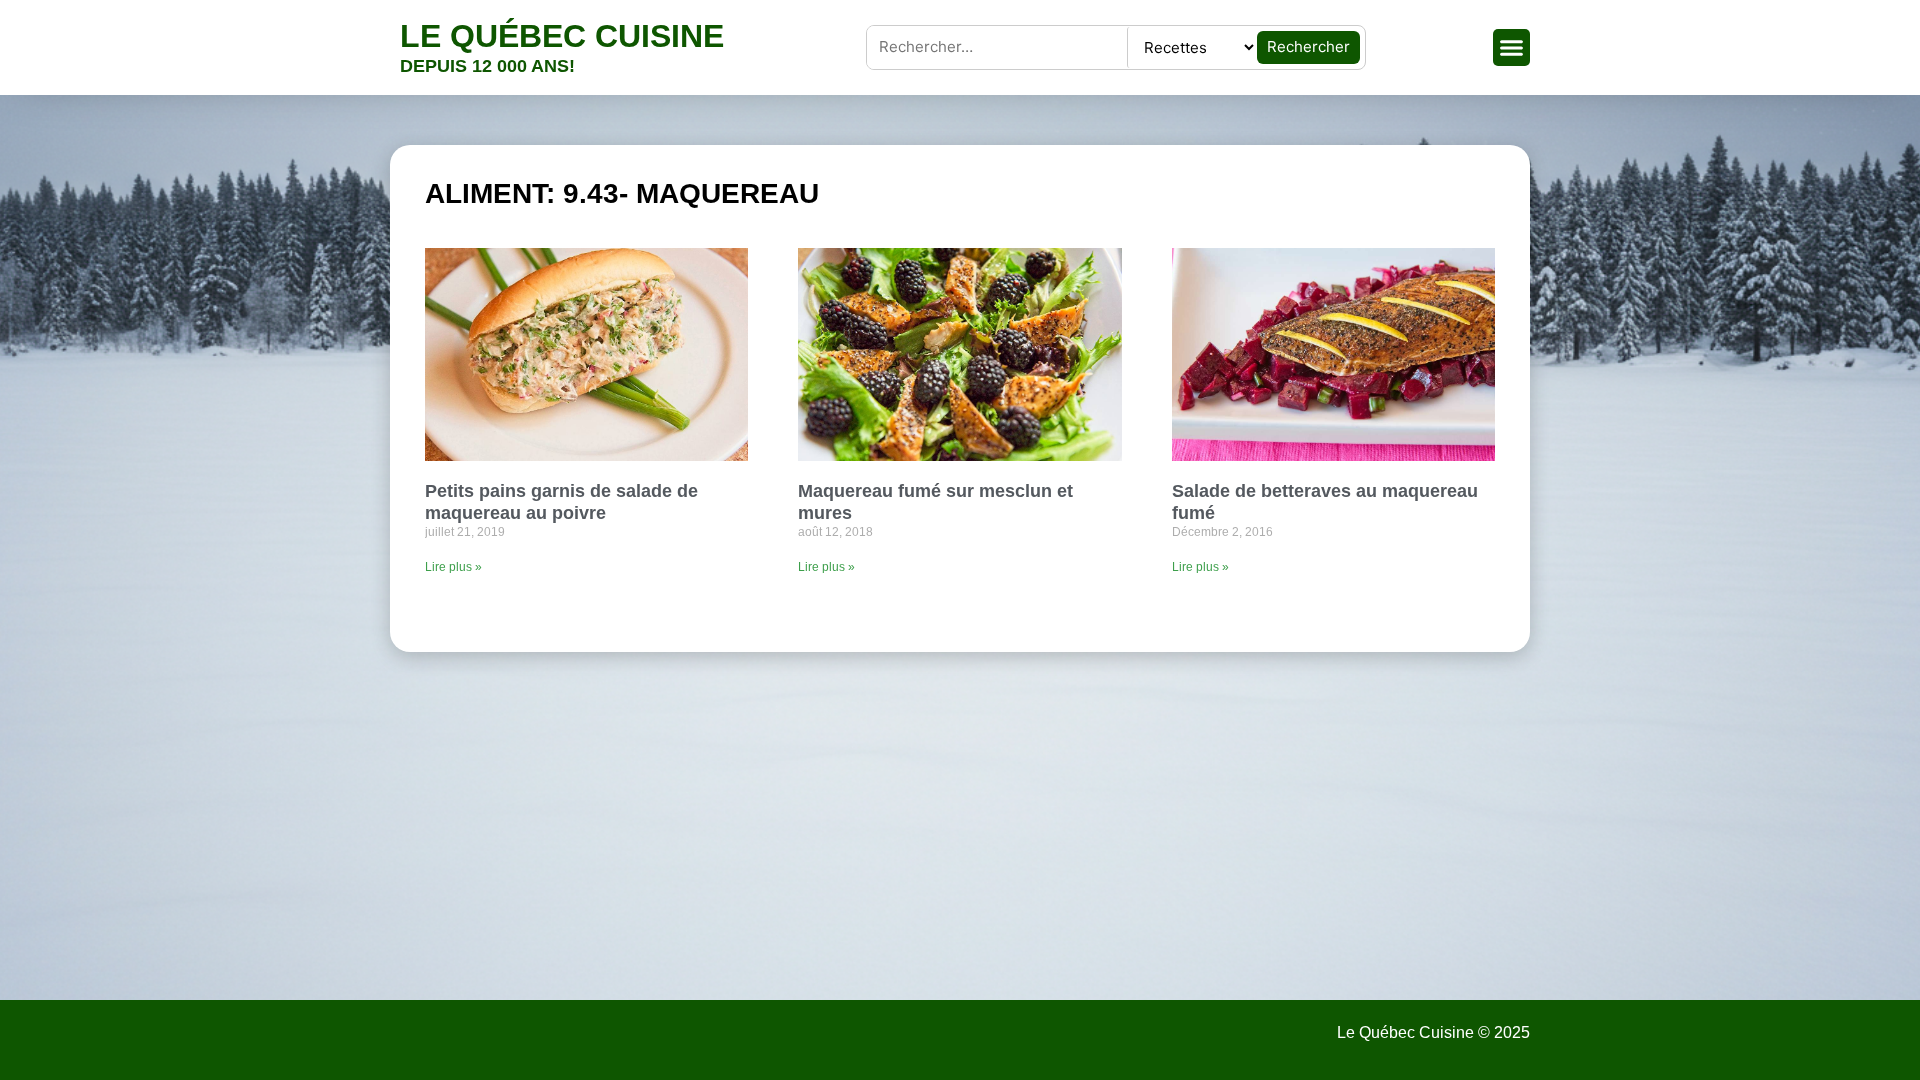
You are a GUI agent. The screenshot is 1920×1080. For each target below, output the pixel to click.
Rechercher (1308, 46)
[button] (1512, 48)
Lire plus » (453, 567)
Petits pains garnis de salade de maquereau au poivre (561, 502)
